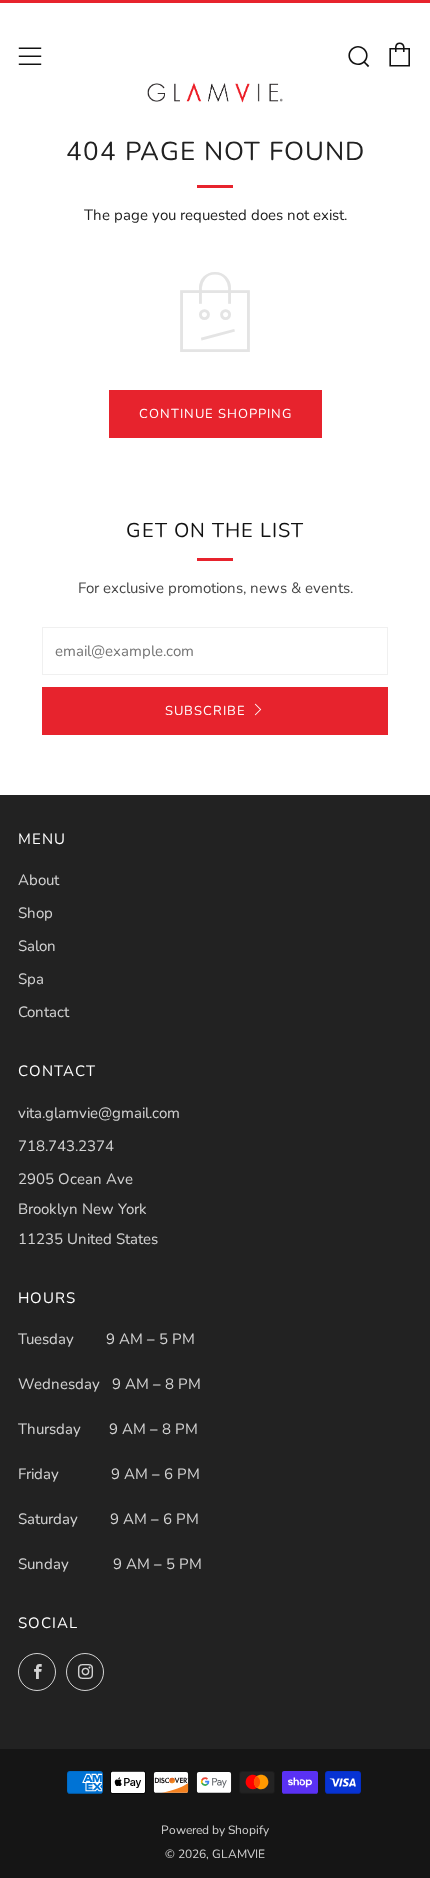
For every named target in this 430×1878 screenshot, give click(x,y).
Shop (35, 913)
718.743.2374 (66, 1146)
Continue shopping (215, 414)
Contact (43, 1012)
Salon (37, 946)
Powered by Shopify (215, 1830)
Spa (31, 979)
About (38, 880)
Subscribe (205, 711)
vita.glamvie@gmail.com (99, 1113)
